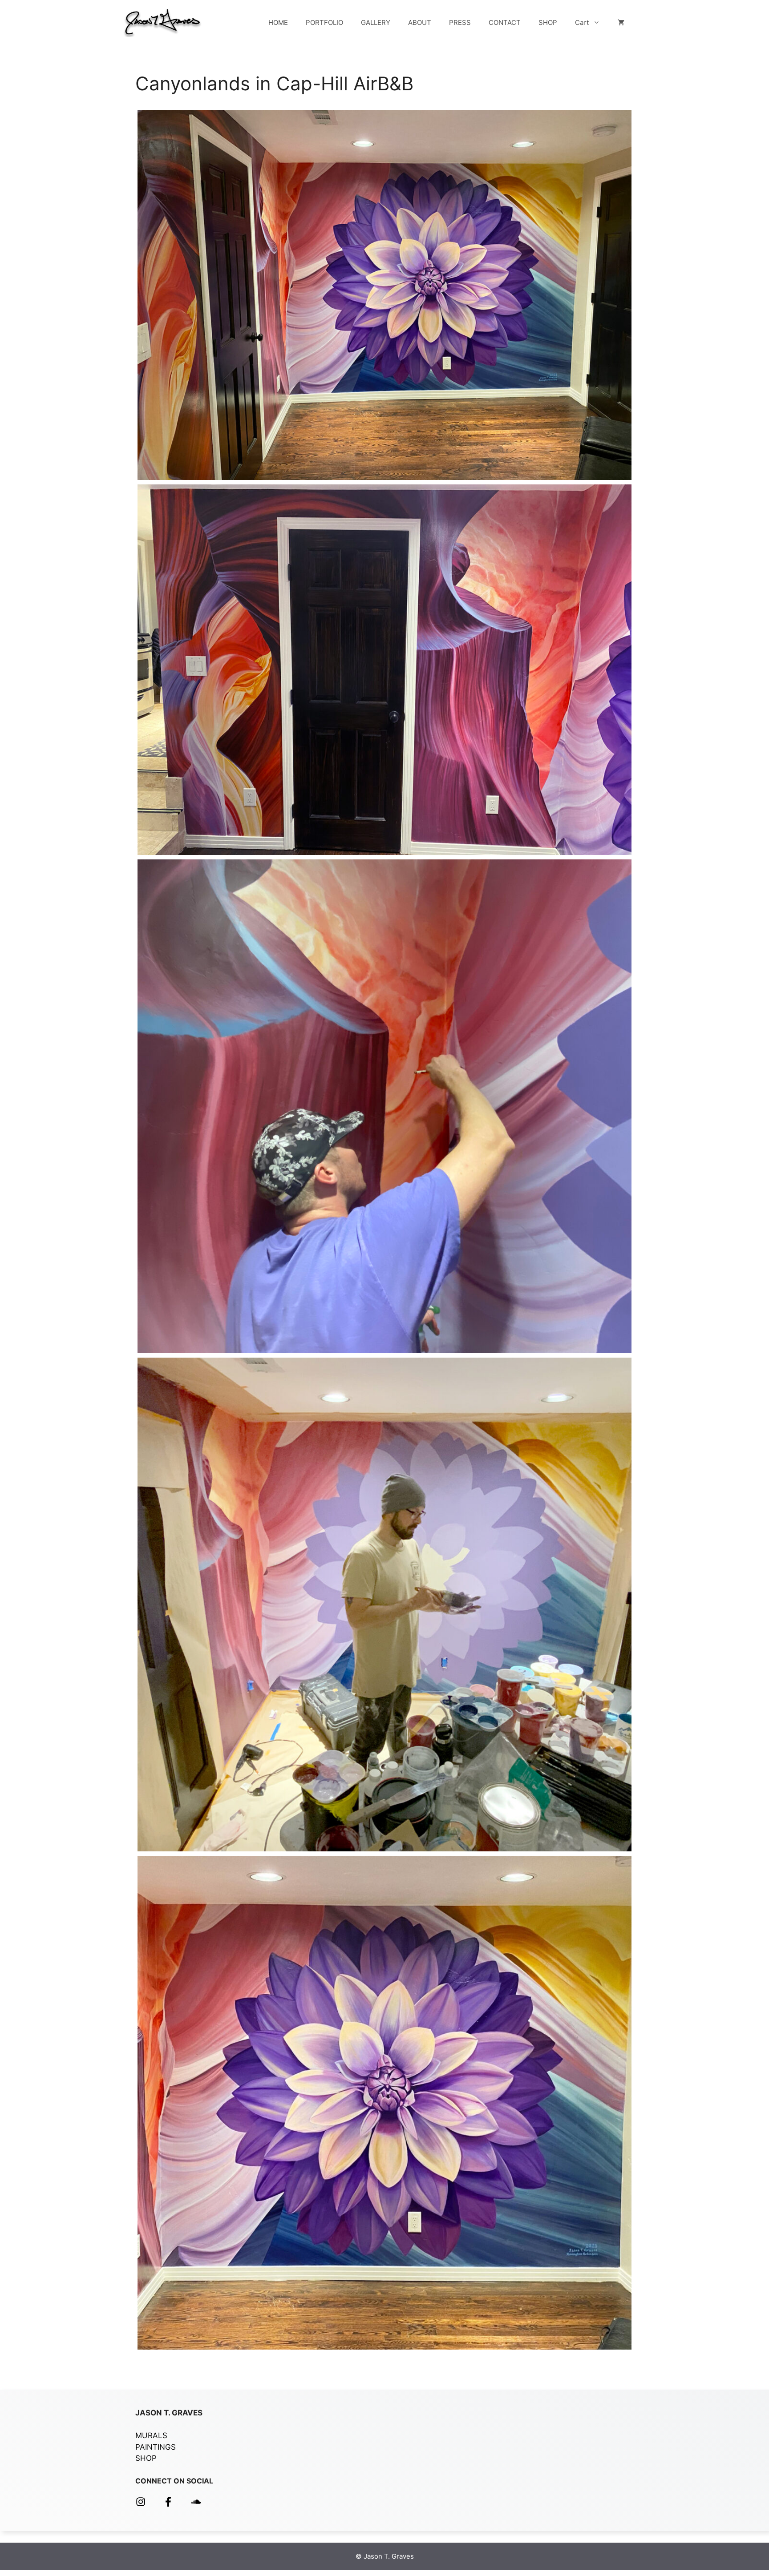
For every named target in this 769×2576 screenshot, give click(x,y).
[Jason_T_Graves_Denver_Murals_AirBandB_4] (384, 1106)
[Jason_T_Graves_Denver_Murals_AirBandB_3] (384, 670)
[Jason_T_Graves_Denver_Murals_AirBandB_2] (384, 295)
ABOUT (420, 22)
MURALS (151, 2435)
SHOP (548, 22)
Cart (582, 22)
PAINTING (153, 2447)
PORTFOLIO (324, 22)
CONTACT (505, 22)
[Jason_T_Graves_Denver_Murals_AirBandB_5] (384, 1604)
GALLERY (376, 22)
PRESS (460, 22)
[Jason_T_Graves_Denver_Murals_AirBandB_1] (384, 2103)
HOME (278, 22)
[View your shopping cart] (621, 23)
